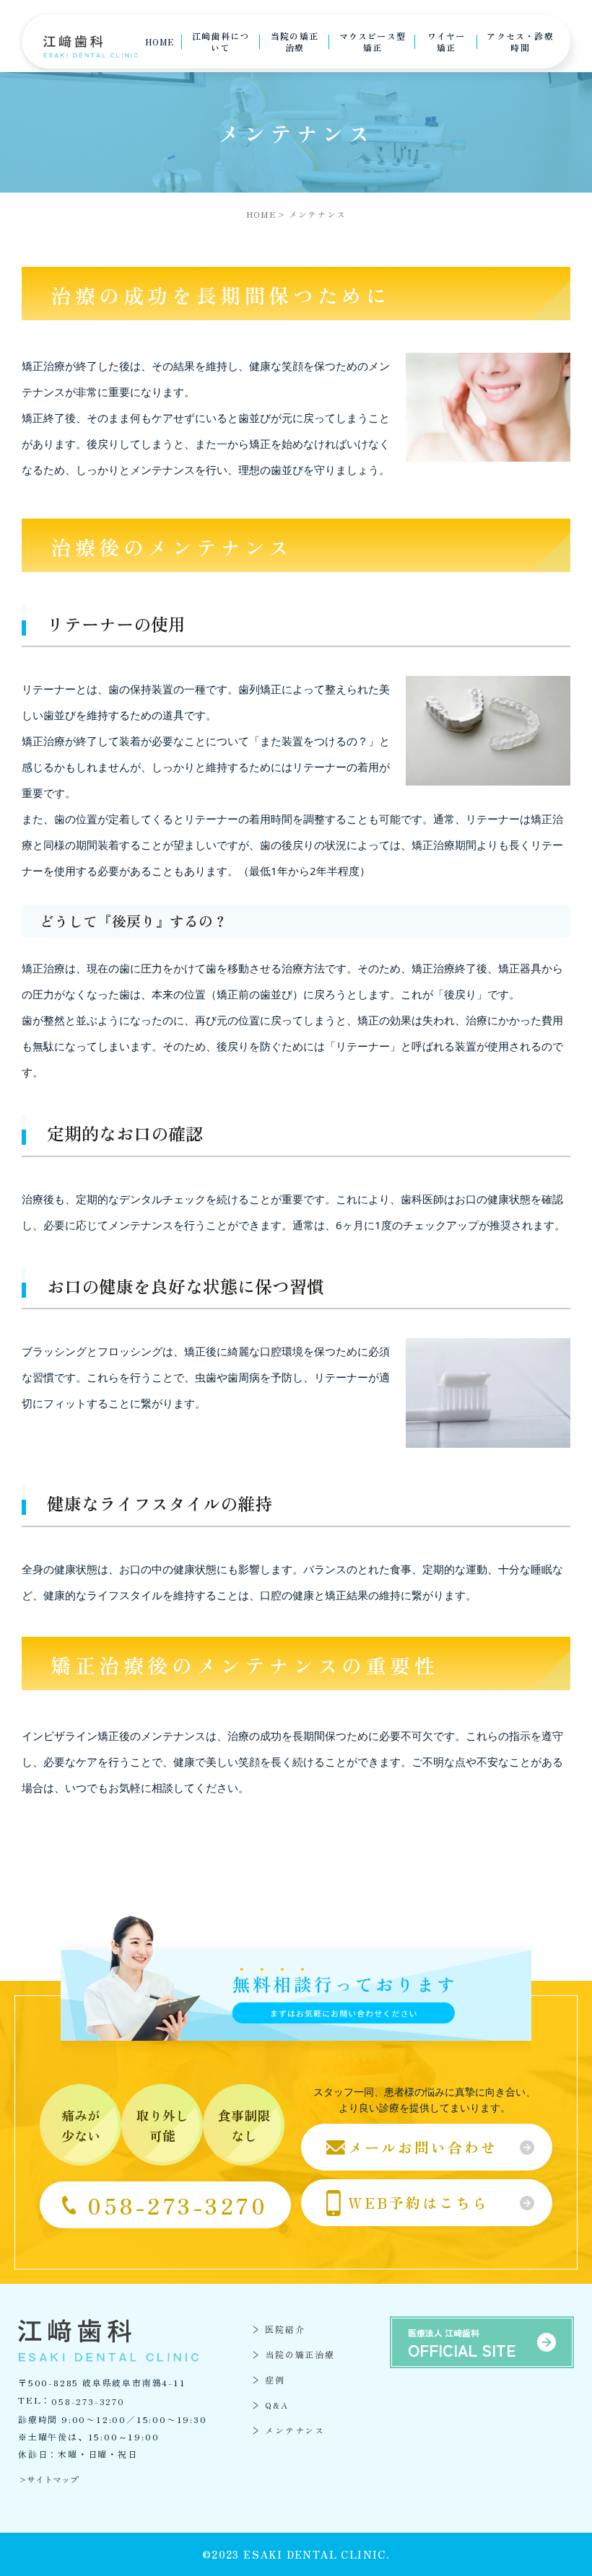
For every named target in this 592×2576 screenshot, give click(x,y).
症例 (275, 2379)
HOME (261, 214)
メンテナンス (295, 2430)
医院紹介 (285, 2329)
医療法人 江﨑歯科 (462, 2344)
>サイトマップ (48, 2479)
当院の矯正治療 (300, 2354)
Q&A (277, 2405)
